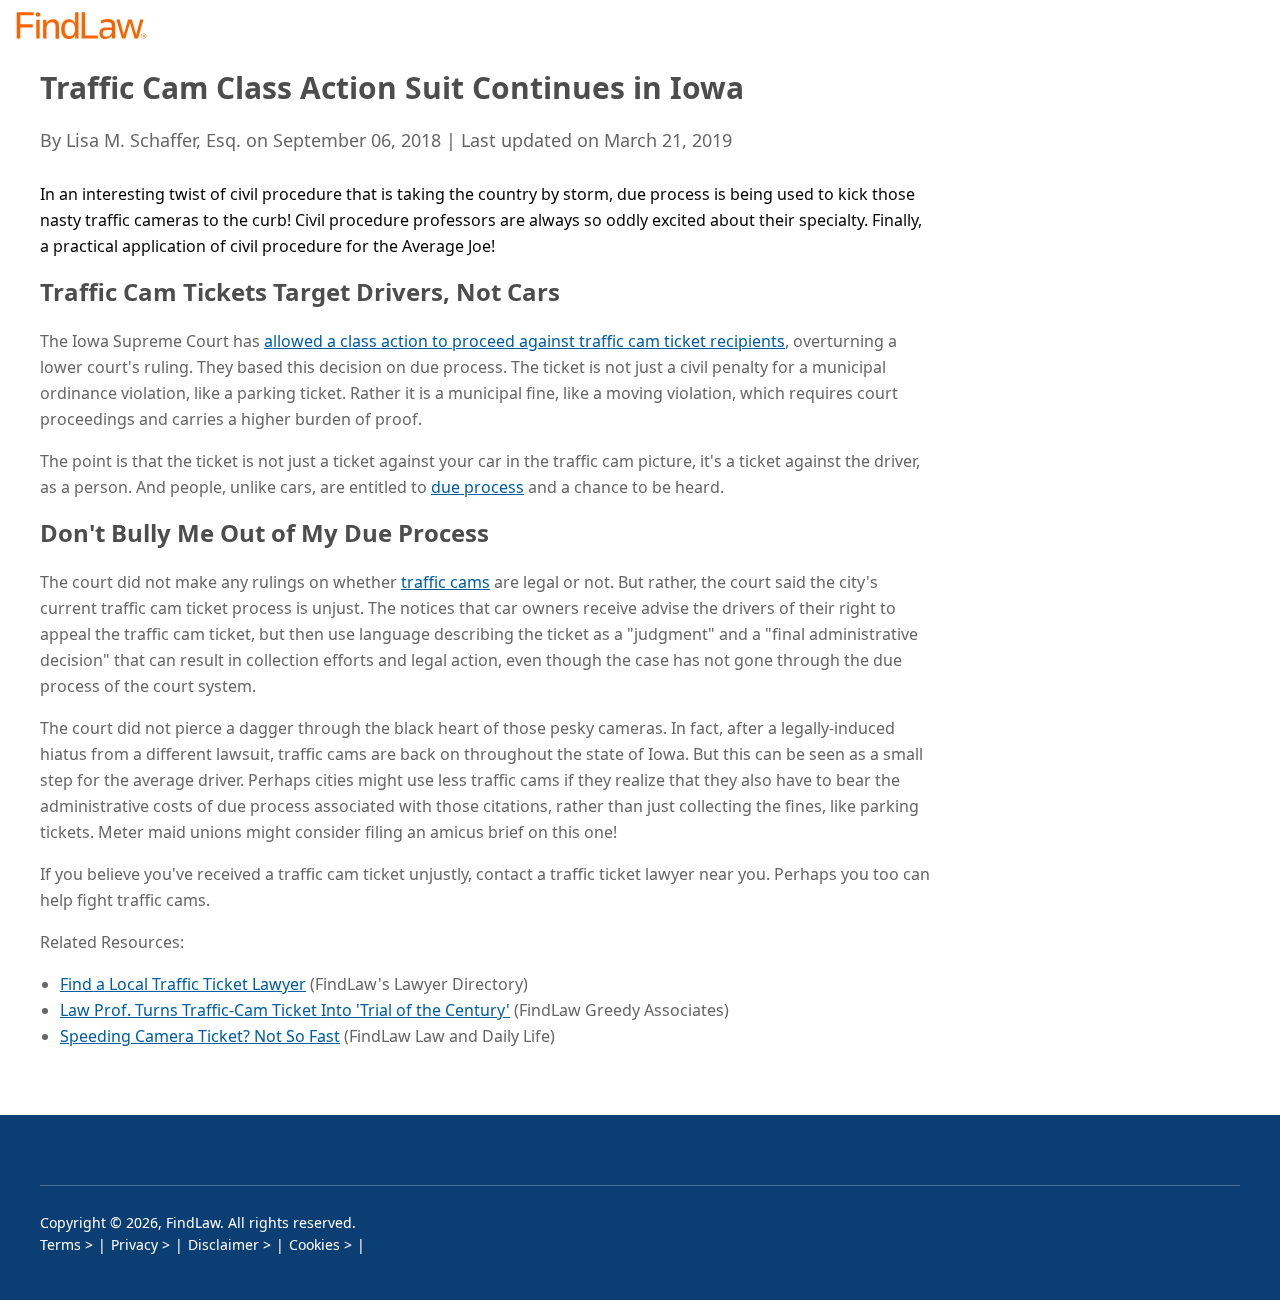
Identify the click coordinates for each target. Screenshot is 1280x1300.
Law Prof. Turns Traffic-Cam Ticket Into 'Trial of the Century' (285, 1010)
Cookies (314, 1244)
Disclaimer (223, 1244)
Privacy (134, 1244)
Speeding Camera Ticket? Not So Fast (200, 1036)
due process (477, 487)
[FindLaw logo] (89, 27)
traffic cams (445, 582)
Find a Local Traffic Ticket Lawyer (183, 984)
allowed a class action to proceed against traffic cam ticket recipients (524, 341)
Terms (60, 1244)
